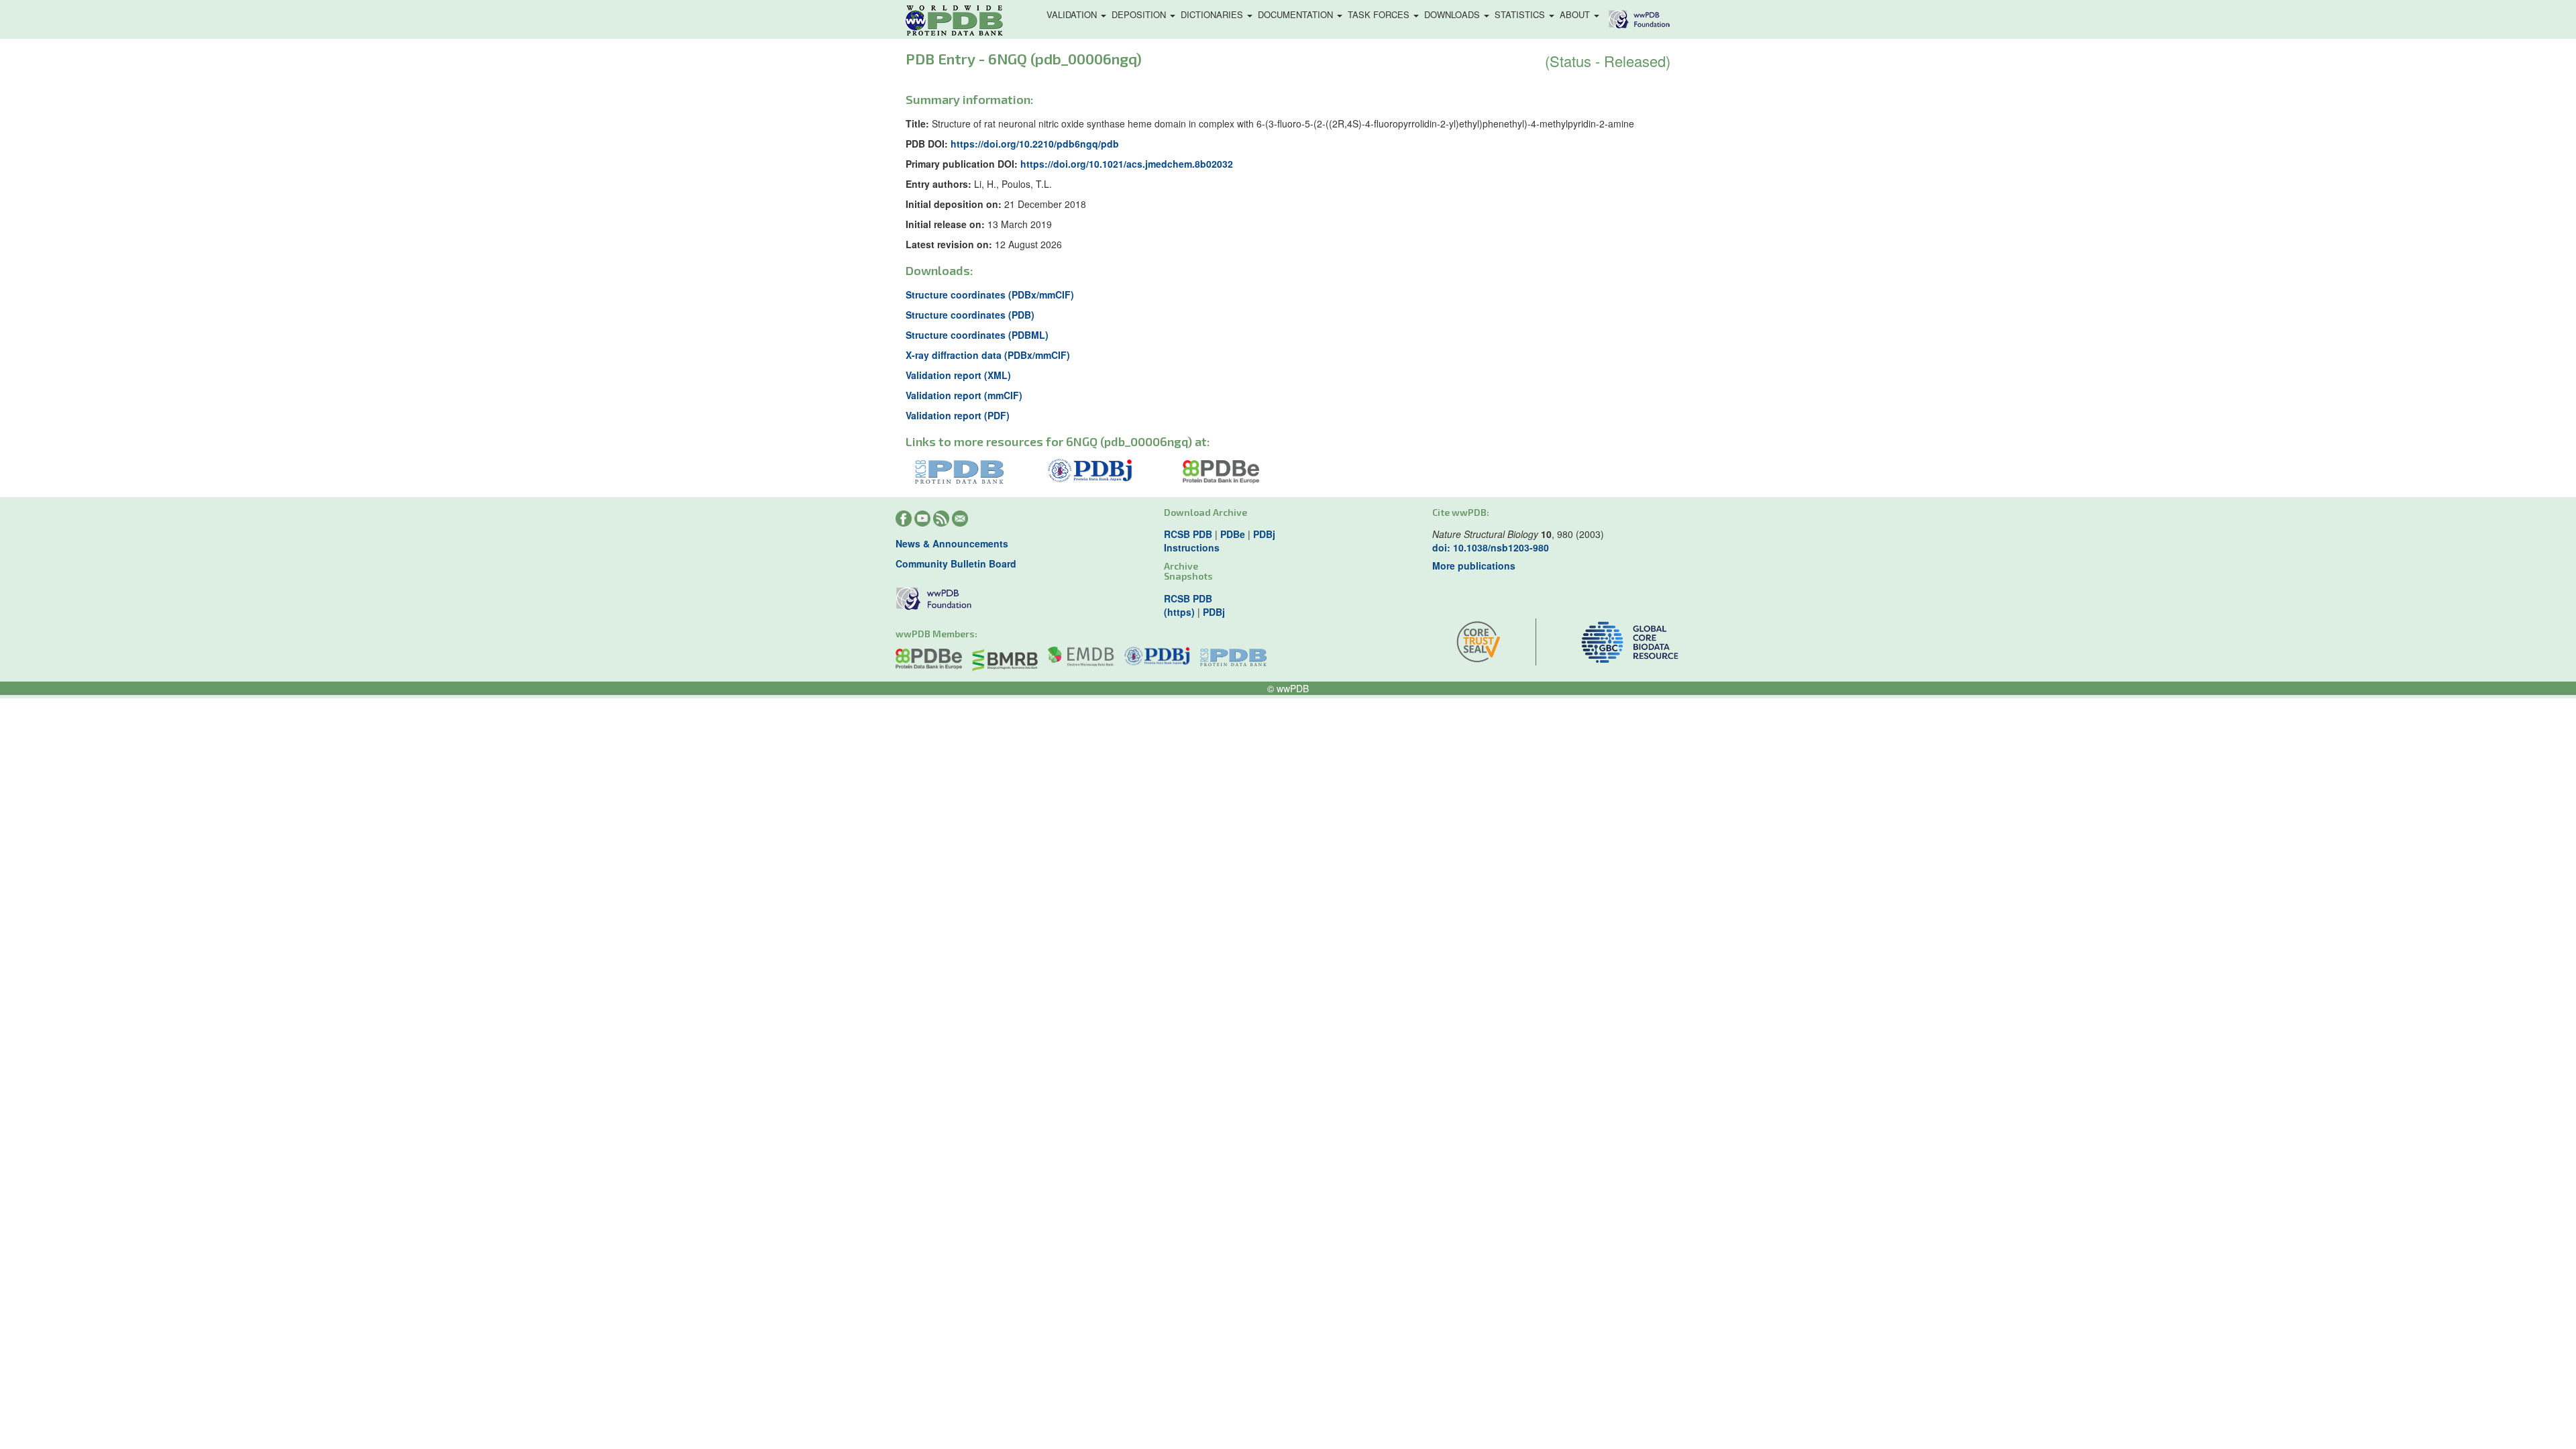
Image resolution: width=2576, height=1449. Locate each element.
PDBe (1233, 534)
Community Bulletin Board (956, 563)
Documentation (1297, 14)
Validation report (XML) (958, 375)
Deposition (1140, 14)
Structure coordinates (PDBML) (977, 335)
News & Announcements (952, 543)
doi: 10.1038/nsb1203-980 (1491, 547)
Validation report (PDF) (958, 415)
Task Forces (1380, 14)
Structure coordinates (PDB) (970, 315)
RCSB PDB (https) (1188, 605)
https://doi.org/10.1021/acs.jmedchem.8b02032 (1127, 164)
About (1576, 14)
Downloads (1453, 14)
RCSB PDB (1188, 534)
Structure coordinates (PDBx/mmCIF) (990, 294)
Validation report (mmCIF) (964, 395)
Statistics (1521, 14)
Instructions (1192, 547)
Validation (1073, 14)
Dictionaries (1213, 14)
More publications (1474, 566)
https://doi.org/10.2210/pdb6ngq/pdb (1035, 144)
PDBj (1264, 534)
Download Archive (1205, 512)
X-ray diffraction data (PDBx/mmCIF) (988, 355)
